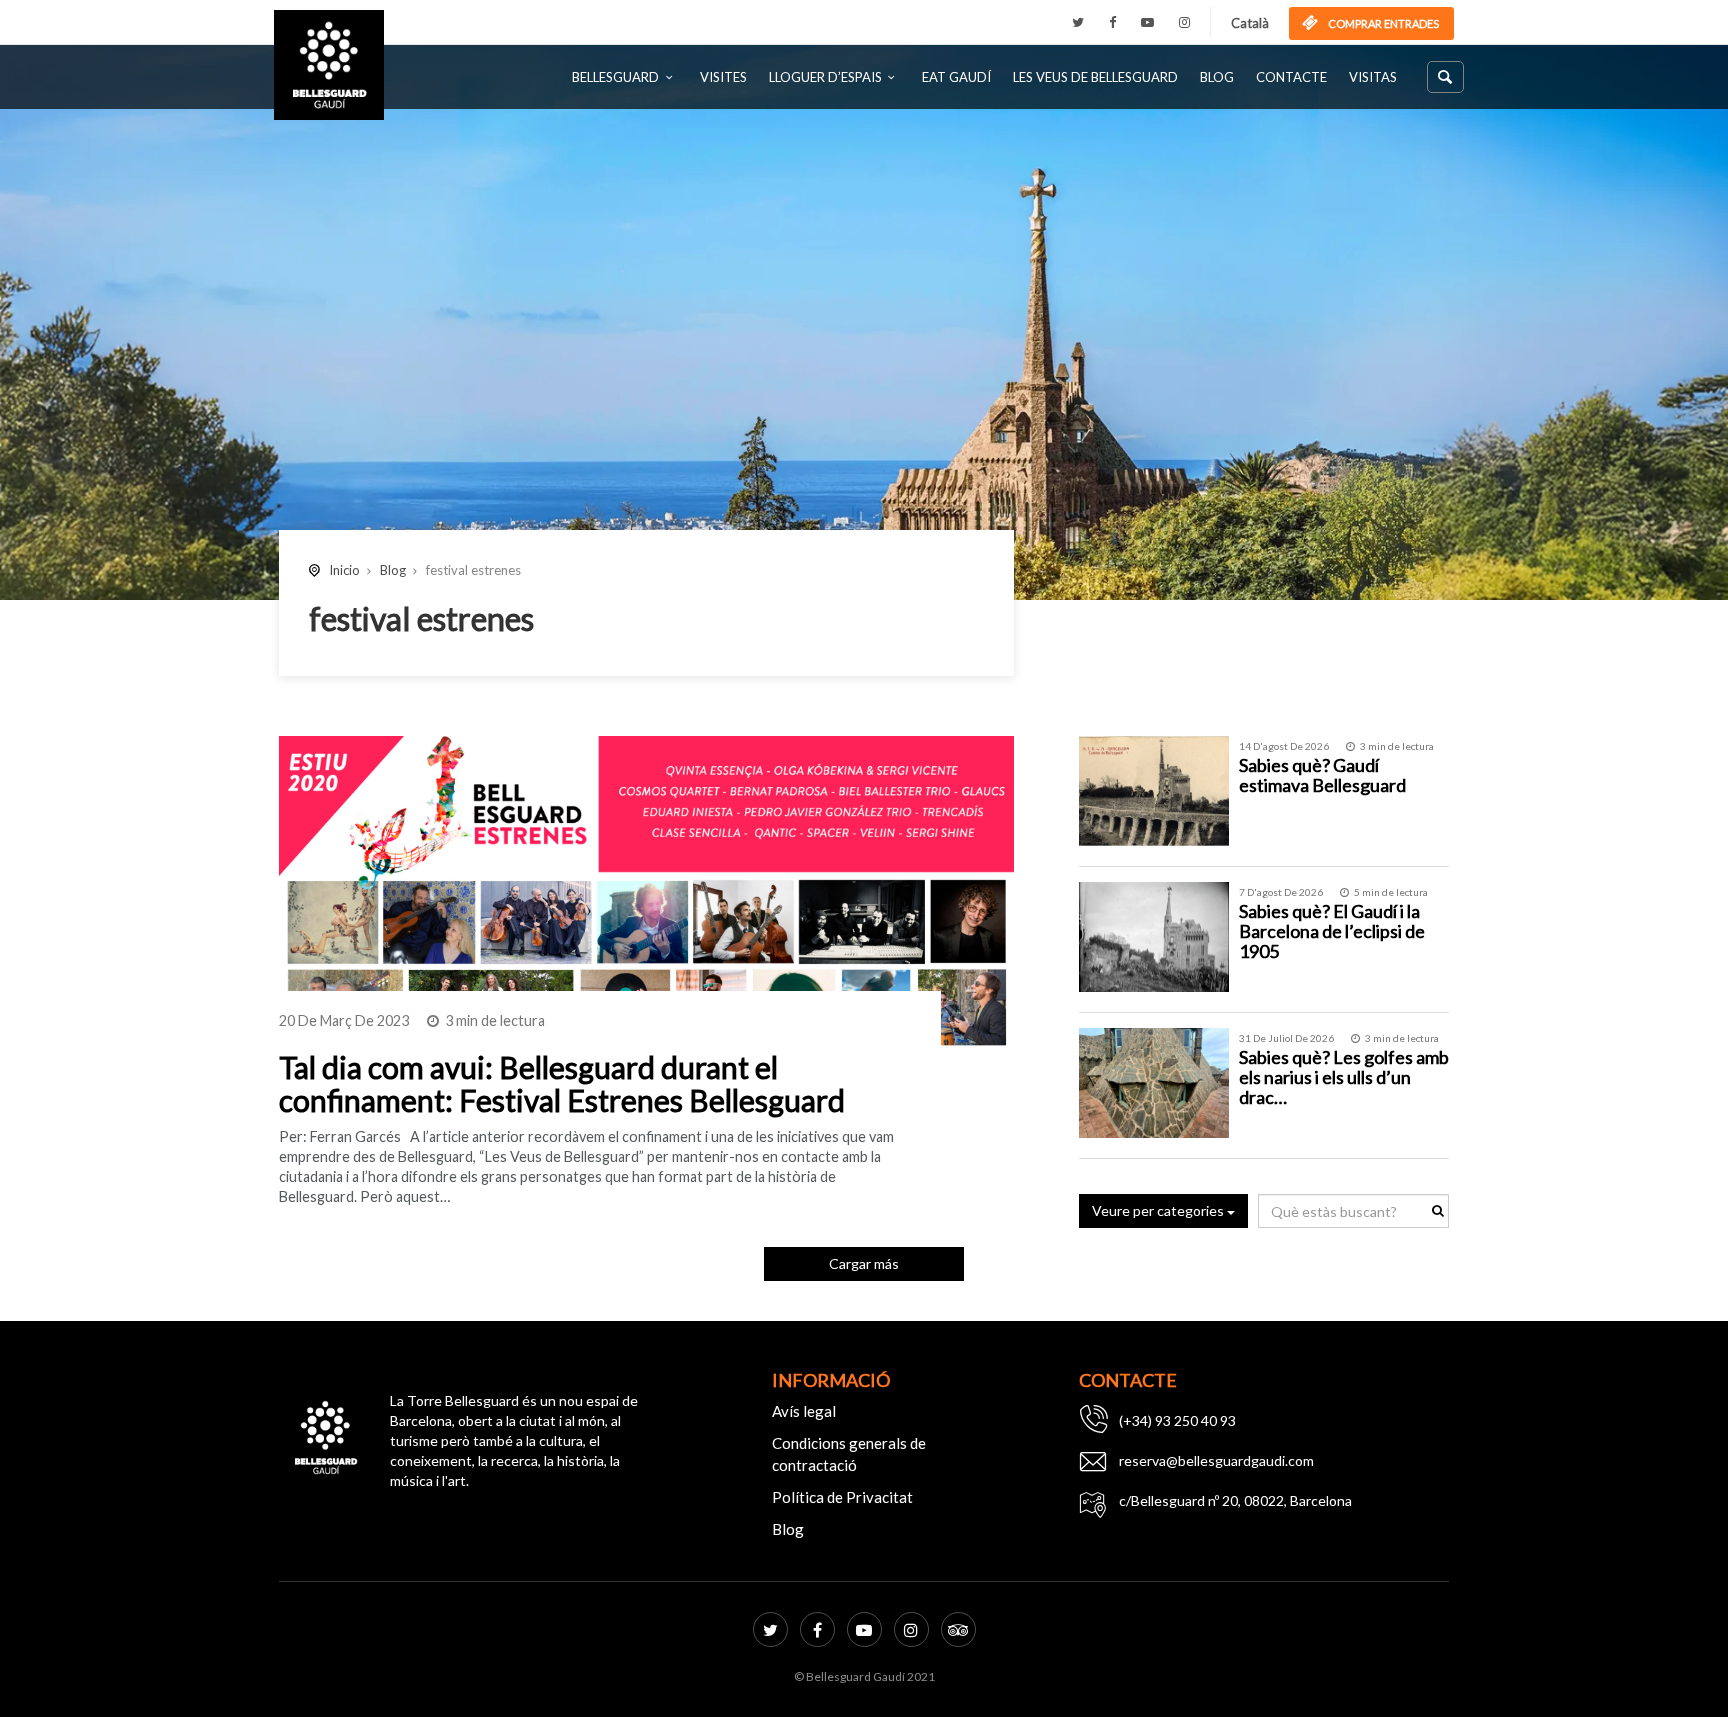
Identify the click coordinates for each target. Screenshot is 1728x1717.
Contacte (1291, 77)
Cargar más (864, 1263)
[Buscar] (1445, 77)
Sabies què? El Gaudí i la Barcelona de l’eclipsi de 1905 (1332, 931)
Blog (1217, 77)
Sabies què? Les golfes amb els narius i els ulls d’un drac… (1344, 1077)
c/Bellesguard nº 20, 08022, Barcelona (1235, 1500)
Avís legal (804, 1411)
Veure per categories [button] (1159, 1210)
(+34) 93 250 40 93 (1177, 1420)
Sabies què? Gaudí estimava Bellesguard (1322, 775)
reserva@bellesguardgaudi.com (1216, 1460)
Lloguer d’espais (825, 77)
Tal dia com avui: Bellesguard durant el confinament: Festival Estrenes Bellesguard (562, 1083)
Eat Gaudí (956, 77)
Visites (723, 77)
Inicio (344, 570)
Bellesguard (615, 77)
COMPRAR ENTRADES (1382, 23)
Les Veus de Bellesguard (1095, 77)
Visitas (1373, 77)
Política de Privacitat (842, 1497)
